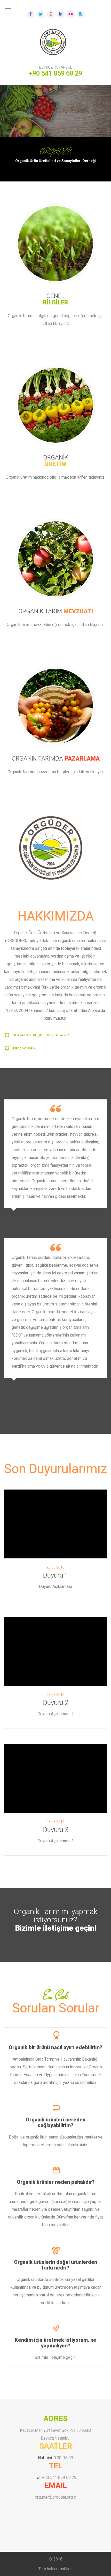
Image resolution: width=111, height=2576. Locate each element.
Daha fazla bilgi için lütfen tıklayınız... (41, 1035)
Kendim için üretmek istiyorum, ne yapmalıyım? (55, 2343)
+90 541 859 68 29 (59, 2478)
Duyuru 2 (56, 1703)
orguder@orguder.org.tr (55, 2497)
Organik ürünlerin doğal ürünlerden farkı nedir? (55, 2265)
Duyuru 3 (56, 1830)
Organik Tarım (56, 611)
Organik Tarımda (56, 759)
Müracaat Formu (24, 1049)
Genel (55, 299)
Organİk (56, 461)
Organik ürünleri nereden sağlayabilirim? (56, 2122)
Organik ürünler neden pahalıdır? (56, 2182)
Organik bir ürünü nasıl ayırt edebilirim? (55, 2047)
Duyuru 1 (56, 1575)
